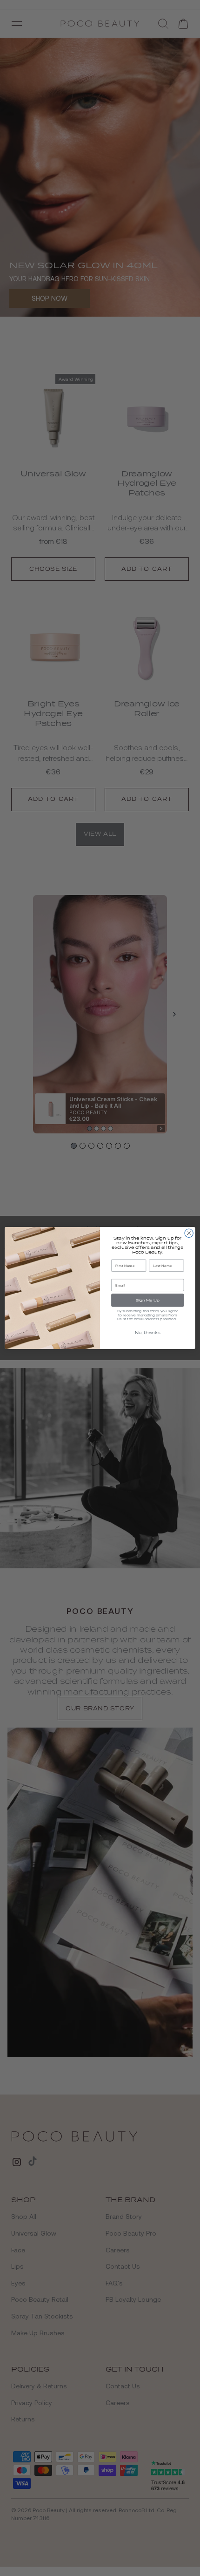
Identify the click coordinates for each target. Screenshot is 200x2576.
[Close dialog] (189, 1233)
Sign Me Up (148, 1300)
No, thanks (148, 1333)
